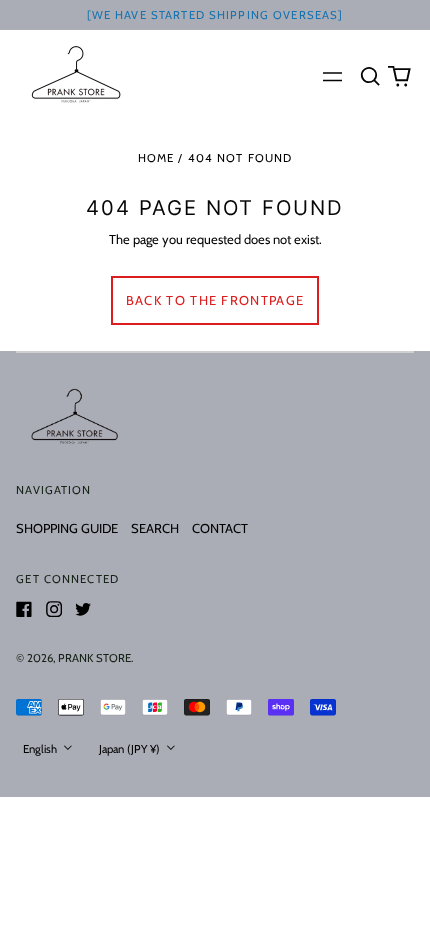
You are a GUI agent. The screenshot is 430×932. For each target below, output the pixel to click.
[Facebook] (24, 609)
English (41, 749)
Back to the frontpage (215, 300)
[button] (369, 75)
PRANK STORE (94, 658)
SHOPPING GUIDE (67, 528)
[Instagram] (54, 609)
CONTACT (220, 528)
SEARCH (155, 528)
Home (156, 158)
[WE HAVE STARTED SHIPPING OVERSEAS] (215, 15)
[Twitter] (83, 609)
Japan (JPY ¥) (131, 749)
